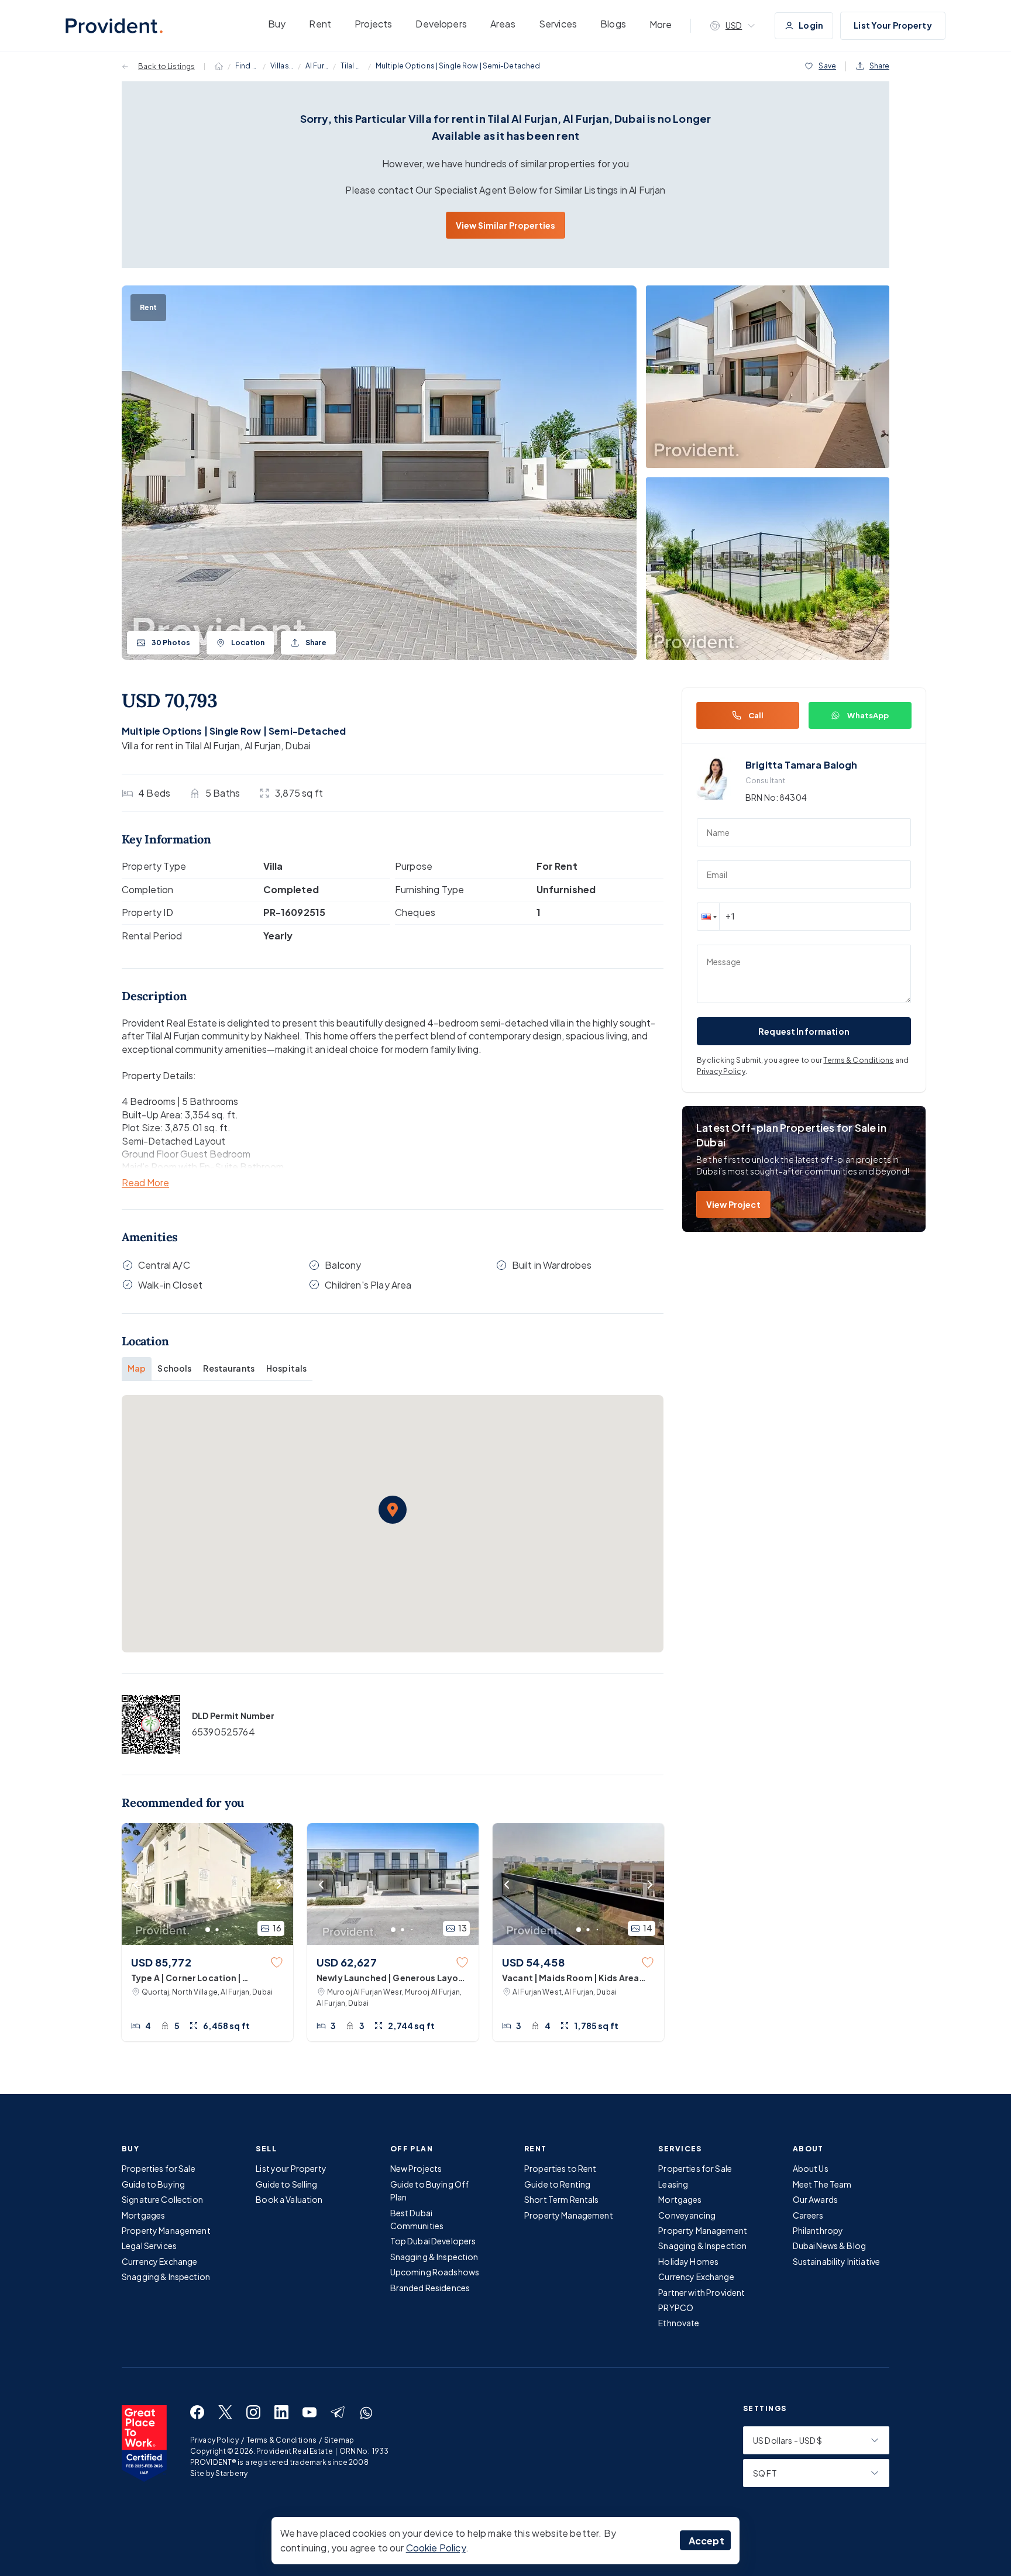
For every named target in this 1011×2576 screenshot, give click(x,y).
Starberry (231, 2473)
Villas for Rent (282, 66)
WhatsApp (868, 715)
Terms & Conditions (858, 1060)
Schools (174, 1368)
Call (756, 715)
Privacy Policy (721, 1071)
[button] (393, 1510)
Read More (145, 1183)
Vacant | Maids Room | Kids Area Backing (570, 1978)
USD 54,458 (533, 1962)
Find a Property (247, 66)
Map (137, 1368)
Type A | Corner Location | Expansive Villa (186, 1978)
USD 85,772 (161, 1962)
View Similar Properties (505, 225)
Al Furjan (317, 66)
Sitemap (339, 2440)
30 (171, 643)
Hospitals (286, 1368)
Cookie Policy (436, 2548)
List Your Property (893, 25)
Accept (706, 2541)
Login (811, 25)
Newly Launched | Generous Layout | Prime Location (392, 1978)
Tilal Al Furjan (352, 66)
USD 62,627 (347, 1962)
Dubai (298, 745)
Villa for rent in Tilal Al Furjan (181, 745)
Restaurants (229, 1368)
